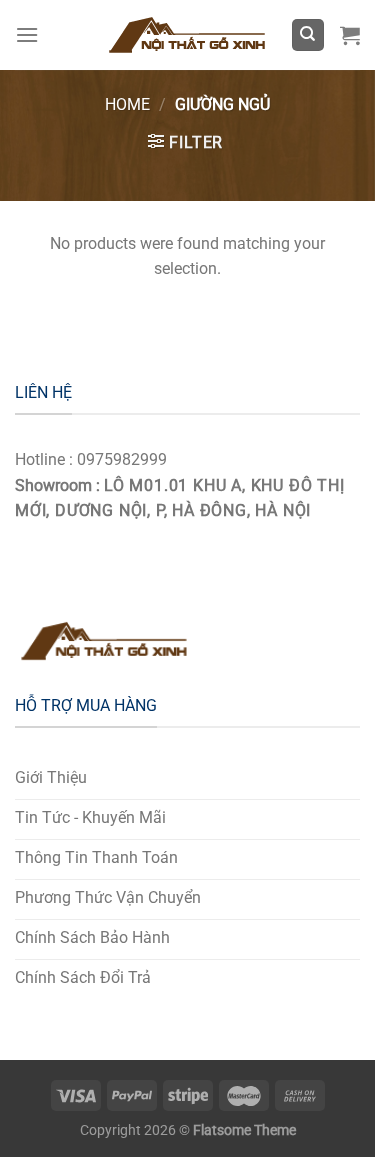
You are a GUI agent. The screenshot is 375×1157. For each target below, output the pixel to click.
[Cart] (350, 35)
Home (127, 104)
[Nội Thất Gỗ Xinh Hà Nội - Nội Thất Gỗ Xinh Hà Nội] (187, 35)
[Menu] (27, 34)
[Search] (308, 35)
